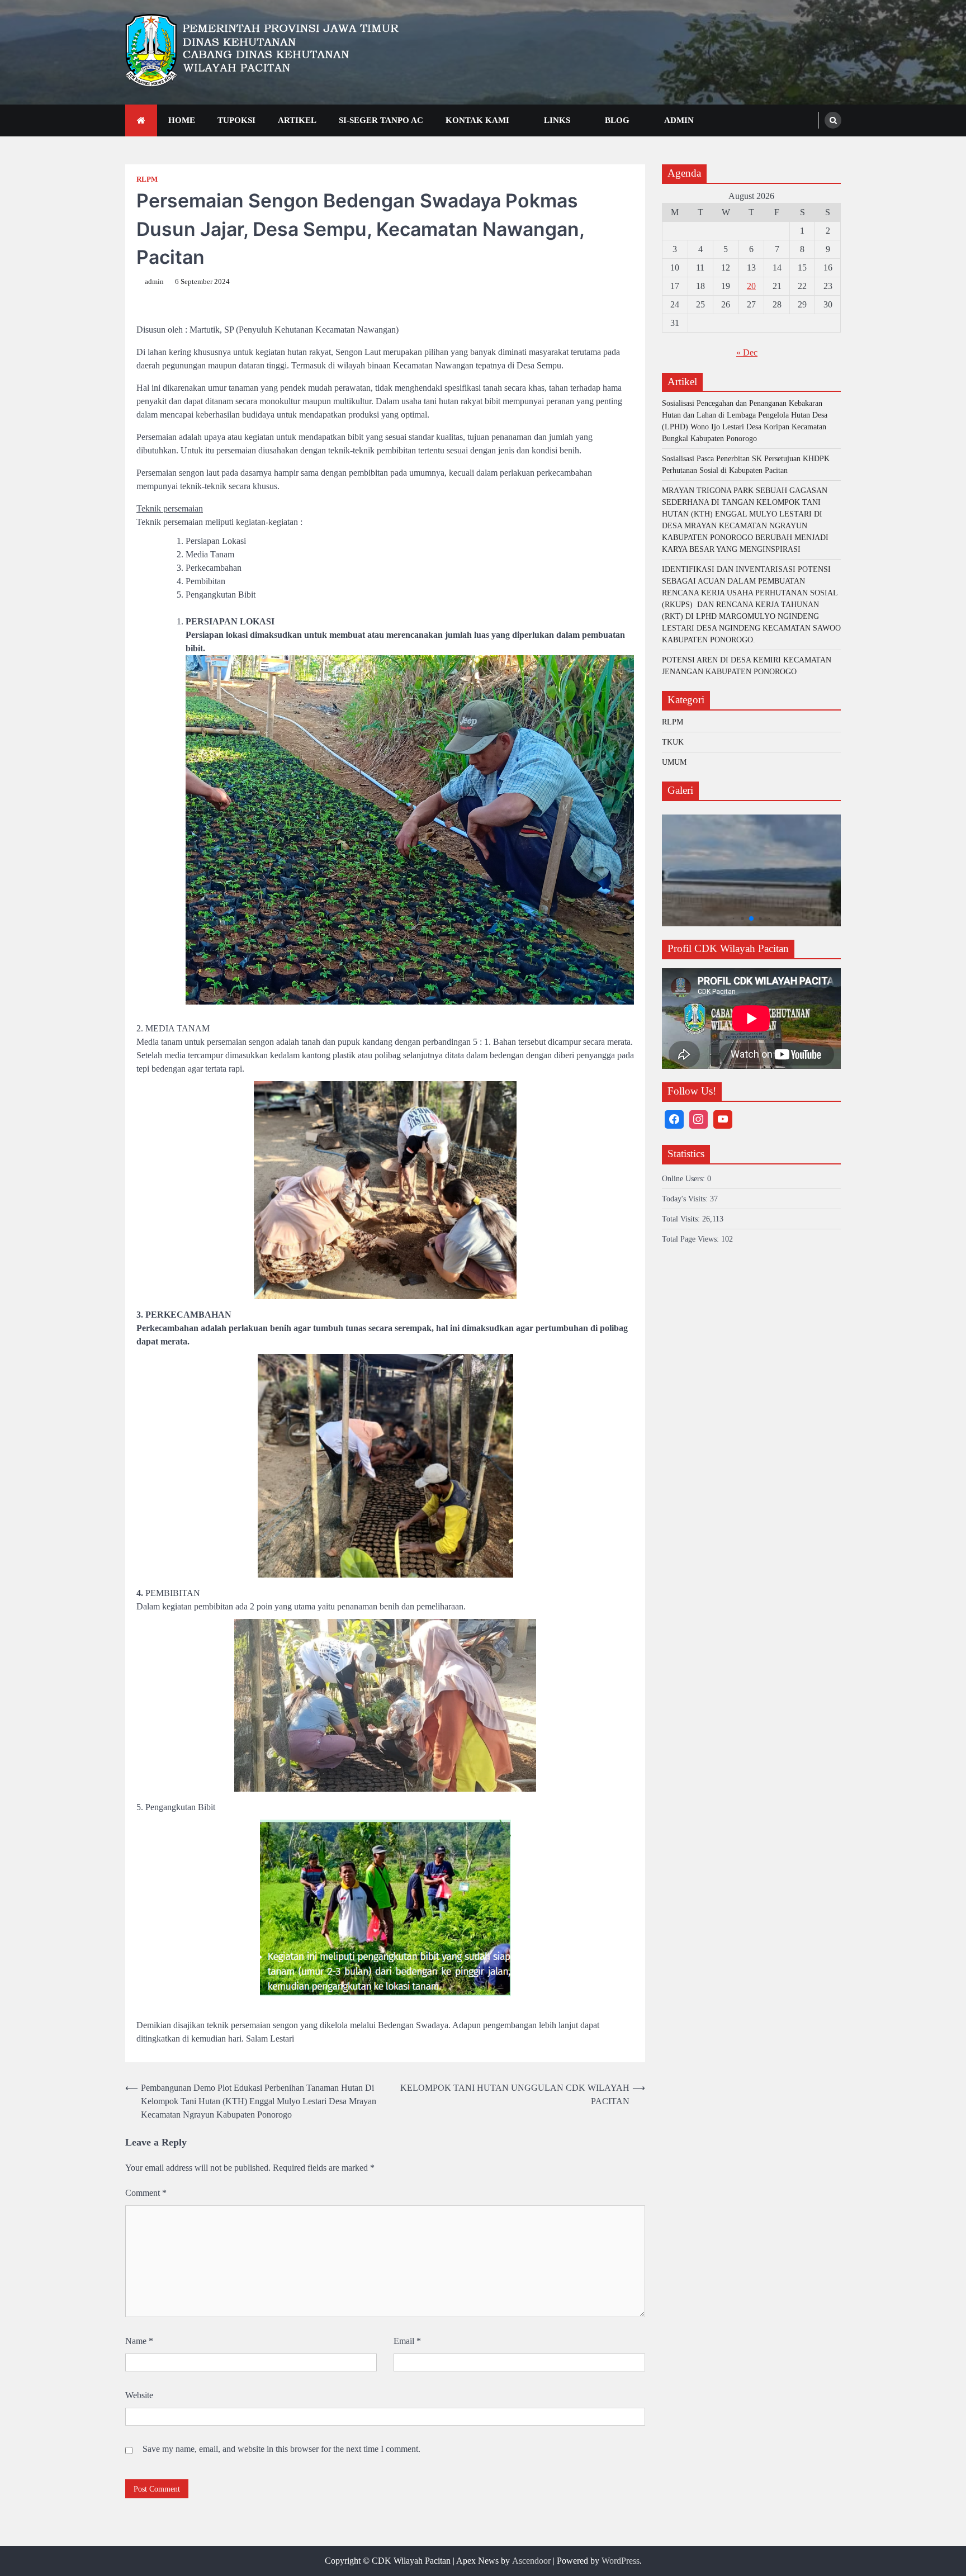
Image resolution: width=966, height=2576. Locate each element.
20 (751, 286)
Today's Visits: (686, 1199)
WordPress (621, 2561)
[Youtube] (723, 1120)
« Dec (747, 352)
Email (407, 2341)
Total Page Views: (692, 1239)
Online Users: (685, 1179)
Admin (679, 120)
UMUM (674, 762)
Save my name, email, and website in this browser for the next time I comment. (281, 2449)
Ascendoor (531, 2561)
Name (139, 2341)
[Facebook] (674, 1120)
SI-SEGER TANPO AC (381, 120)
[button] (734, 919)
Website (139, 2395)
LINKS (557, 120)
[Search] (833, 120)
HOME (182, 120)
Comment (146, 2193)
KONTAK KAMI (477, 120)
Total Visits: (682, 1219)
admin (154, 282)
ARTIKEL (297, 120)
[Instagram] (699, 1120)
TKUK (673, 742)
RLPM (147, 179)
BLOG (617, 120)
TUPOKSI (236, 120)
